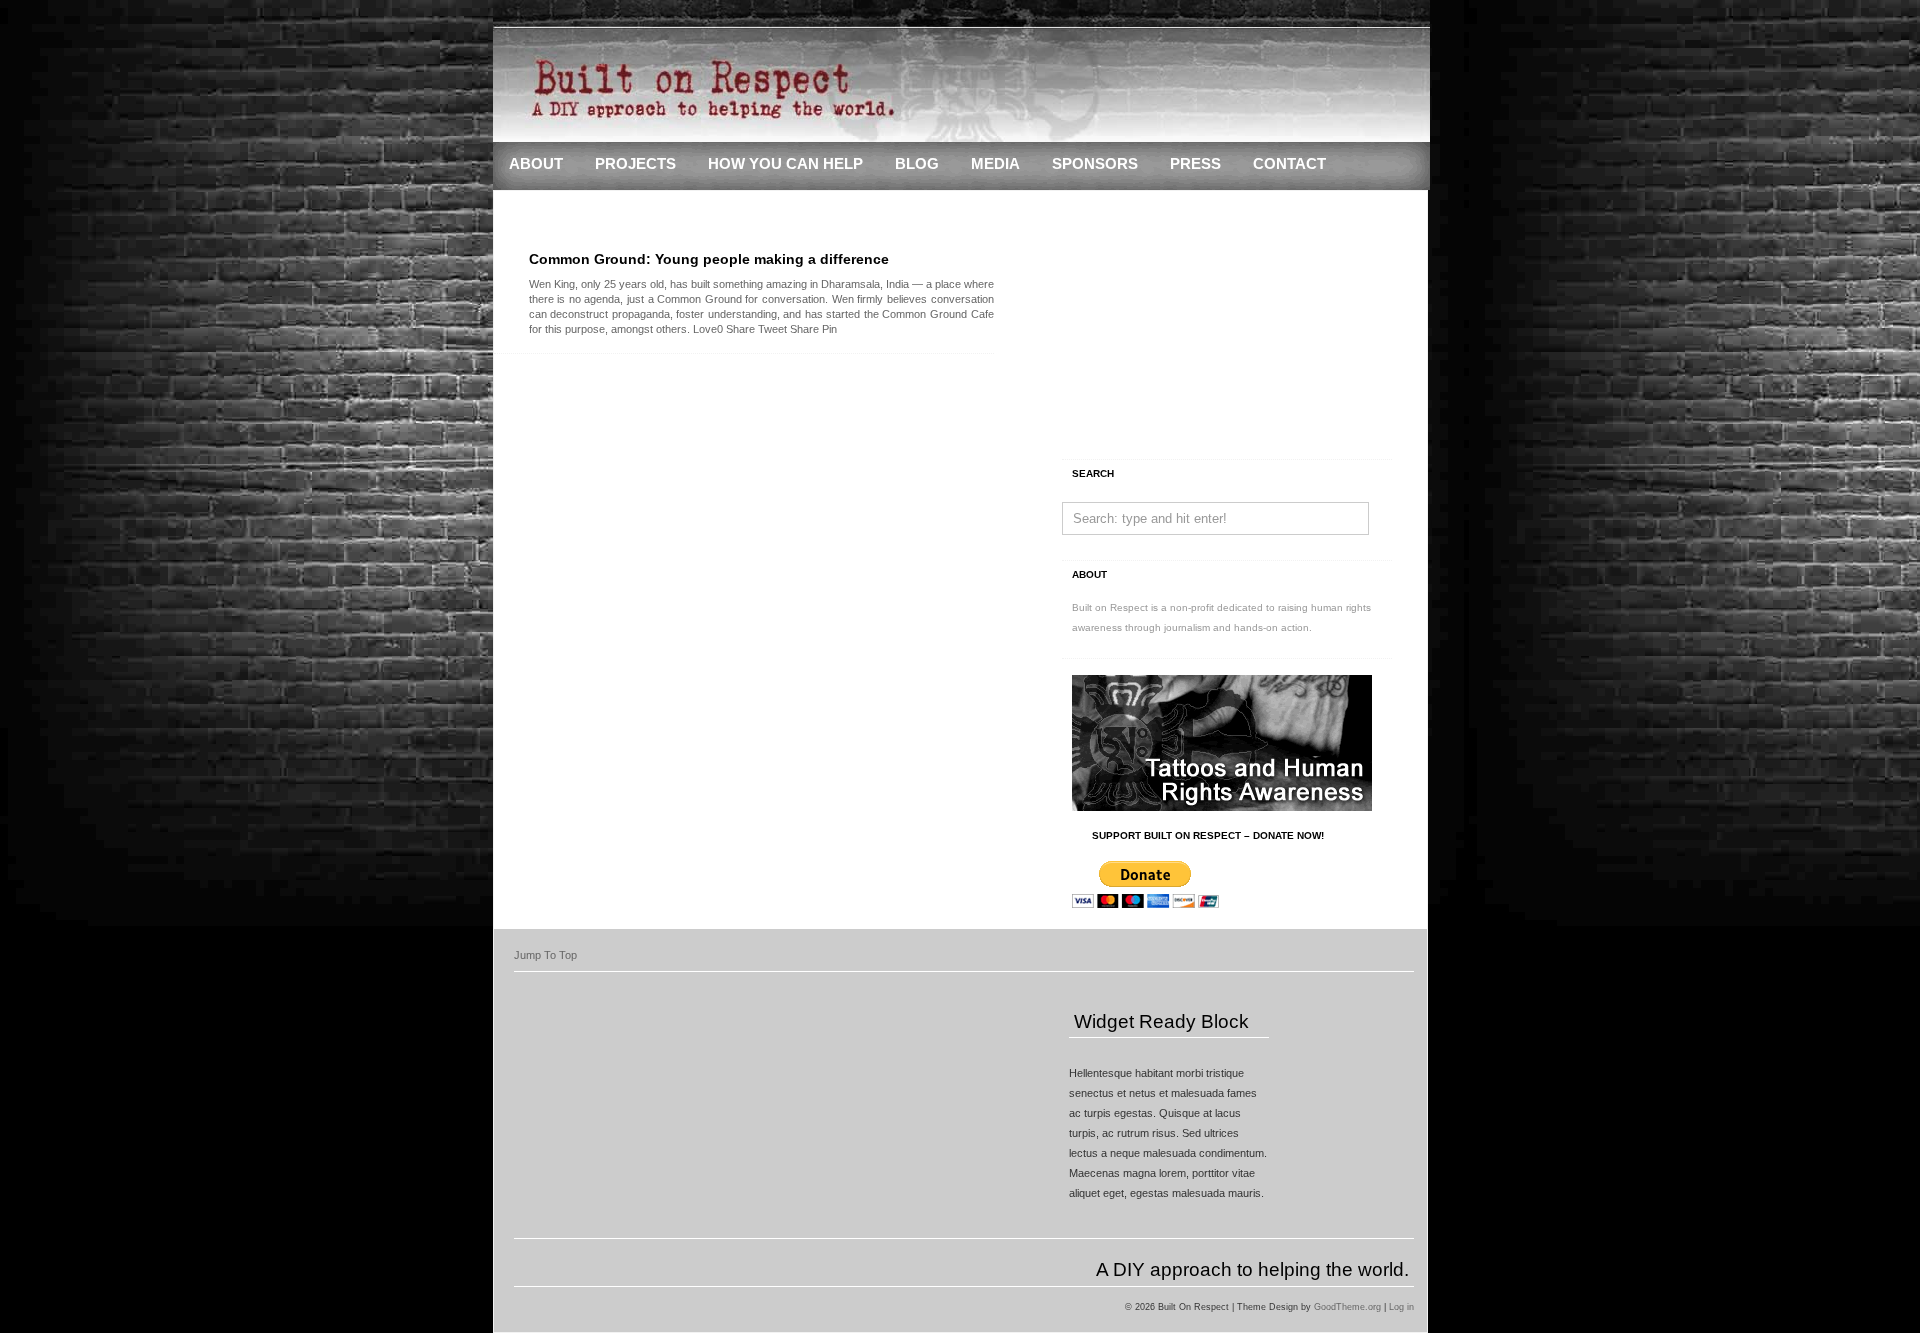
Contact (1289, 164)
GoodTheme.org (1347, 1307)
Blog (917, 164)
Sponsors (1095, 164)
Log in (1401, 1307)
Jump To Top (545, 955)
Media (995, 164)
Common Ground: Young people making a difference (709, 259)
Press (1195, 164)
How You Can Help (785, 164)
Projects (635, 164)
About (536, 164)
